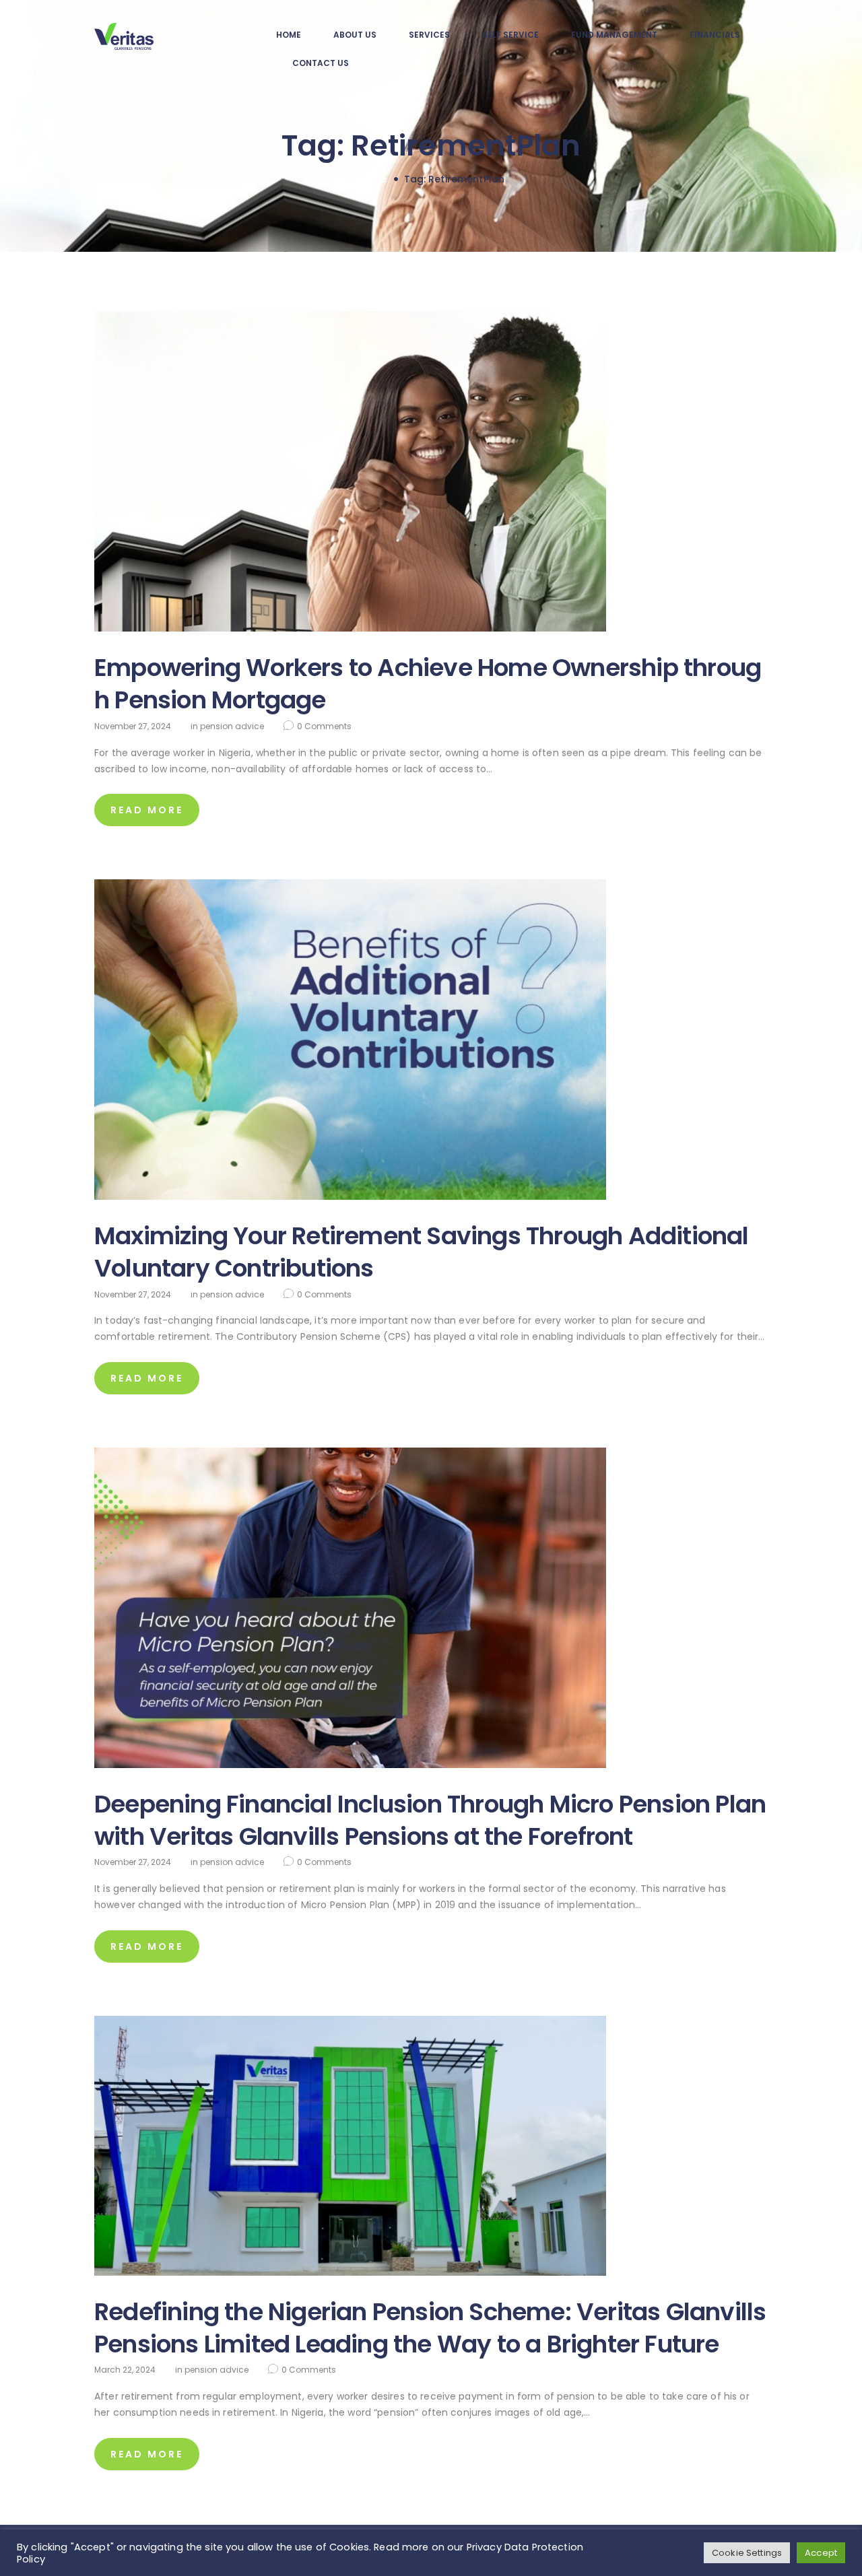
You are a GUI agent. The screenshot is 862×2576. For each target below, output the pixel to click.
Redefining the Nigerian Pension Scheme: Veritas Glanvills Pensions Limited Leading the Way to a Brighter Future (430, 2328)
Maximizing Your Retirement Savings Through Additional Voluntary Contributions (422, 1252)
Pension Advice (232, 726)
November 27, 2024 (133, 726)
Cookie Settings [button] (747, 2553)
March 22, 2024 (125, 2370)
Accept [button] (821, 2553)
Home (372, 179)
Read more (147, 810)
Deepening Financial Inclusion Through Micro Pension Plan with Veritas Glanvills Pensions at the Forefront (430, 1821)
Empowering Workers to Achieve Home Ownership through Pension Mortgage (428, 684)
